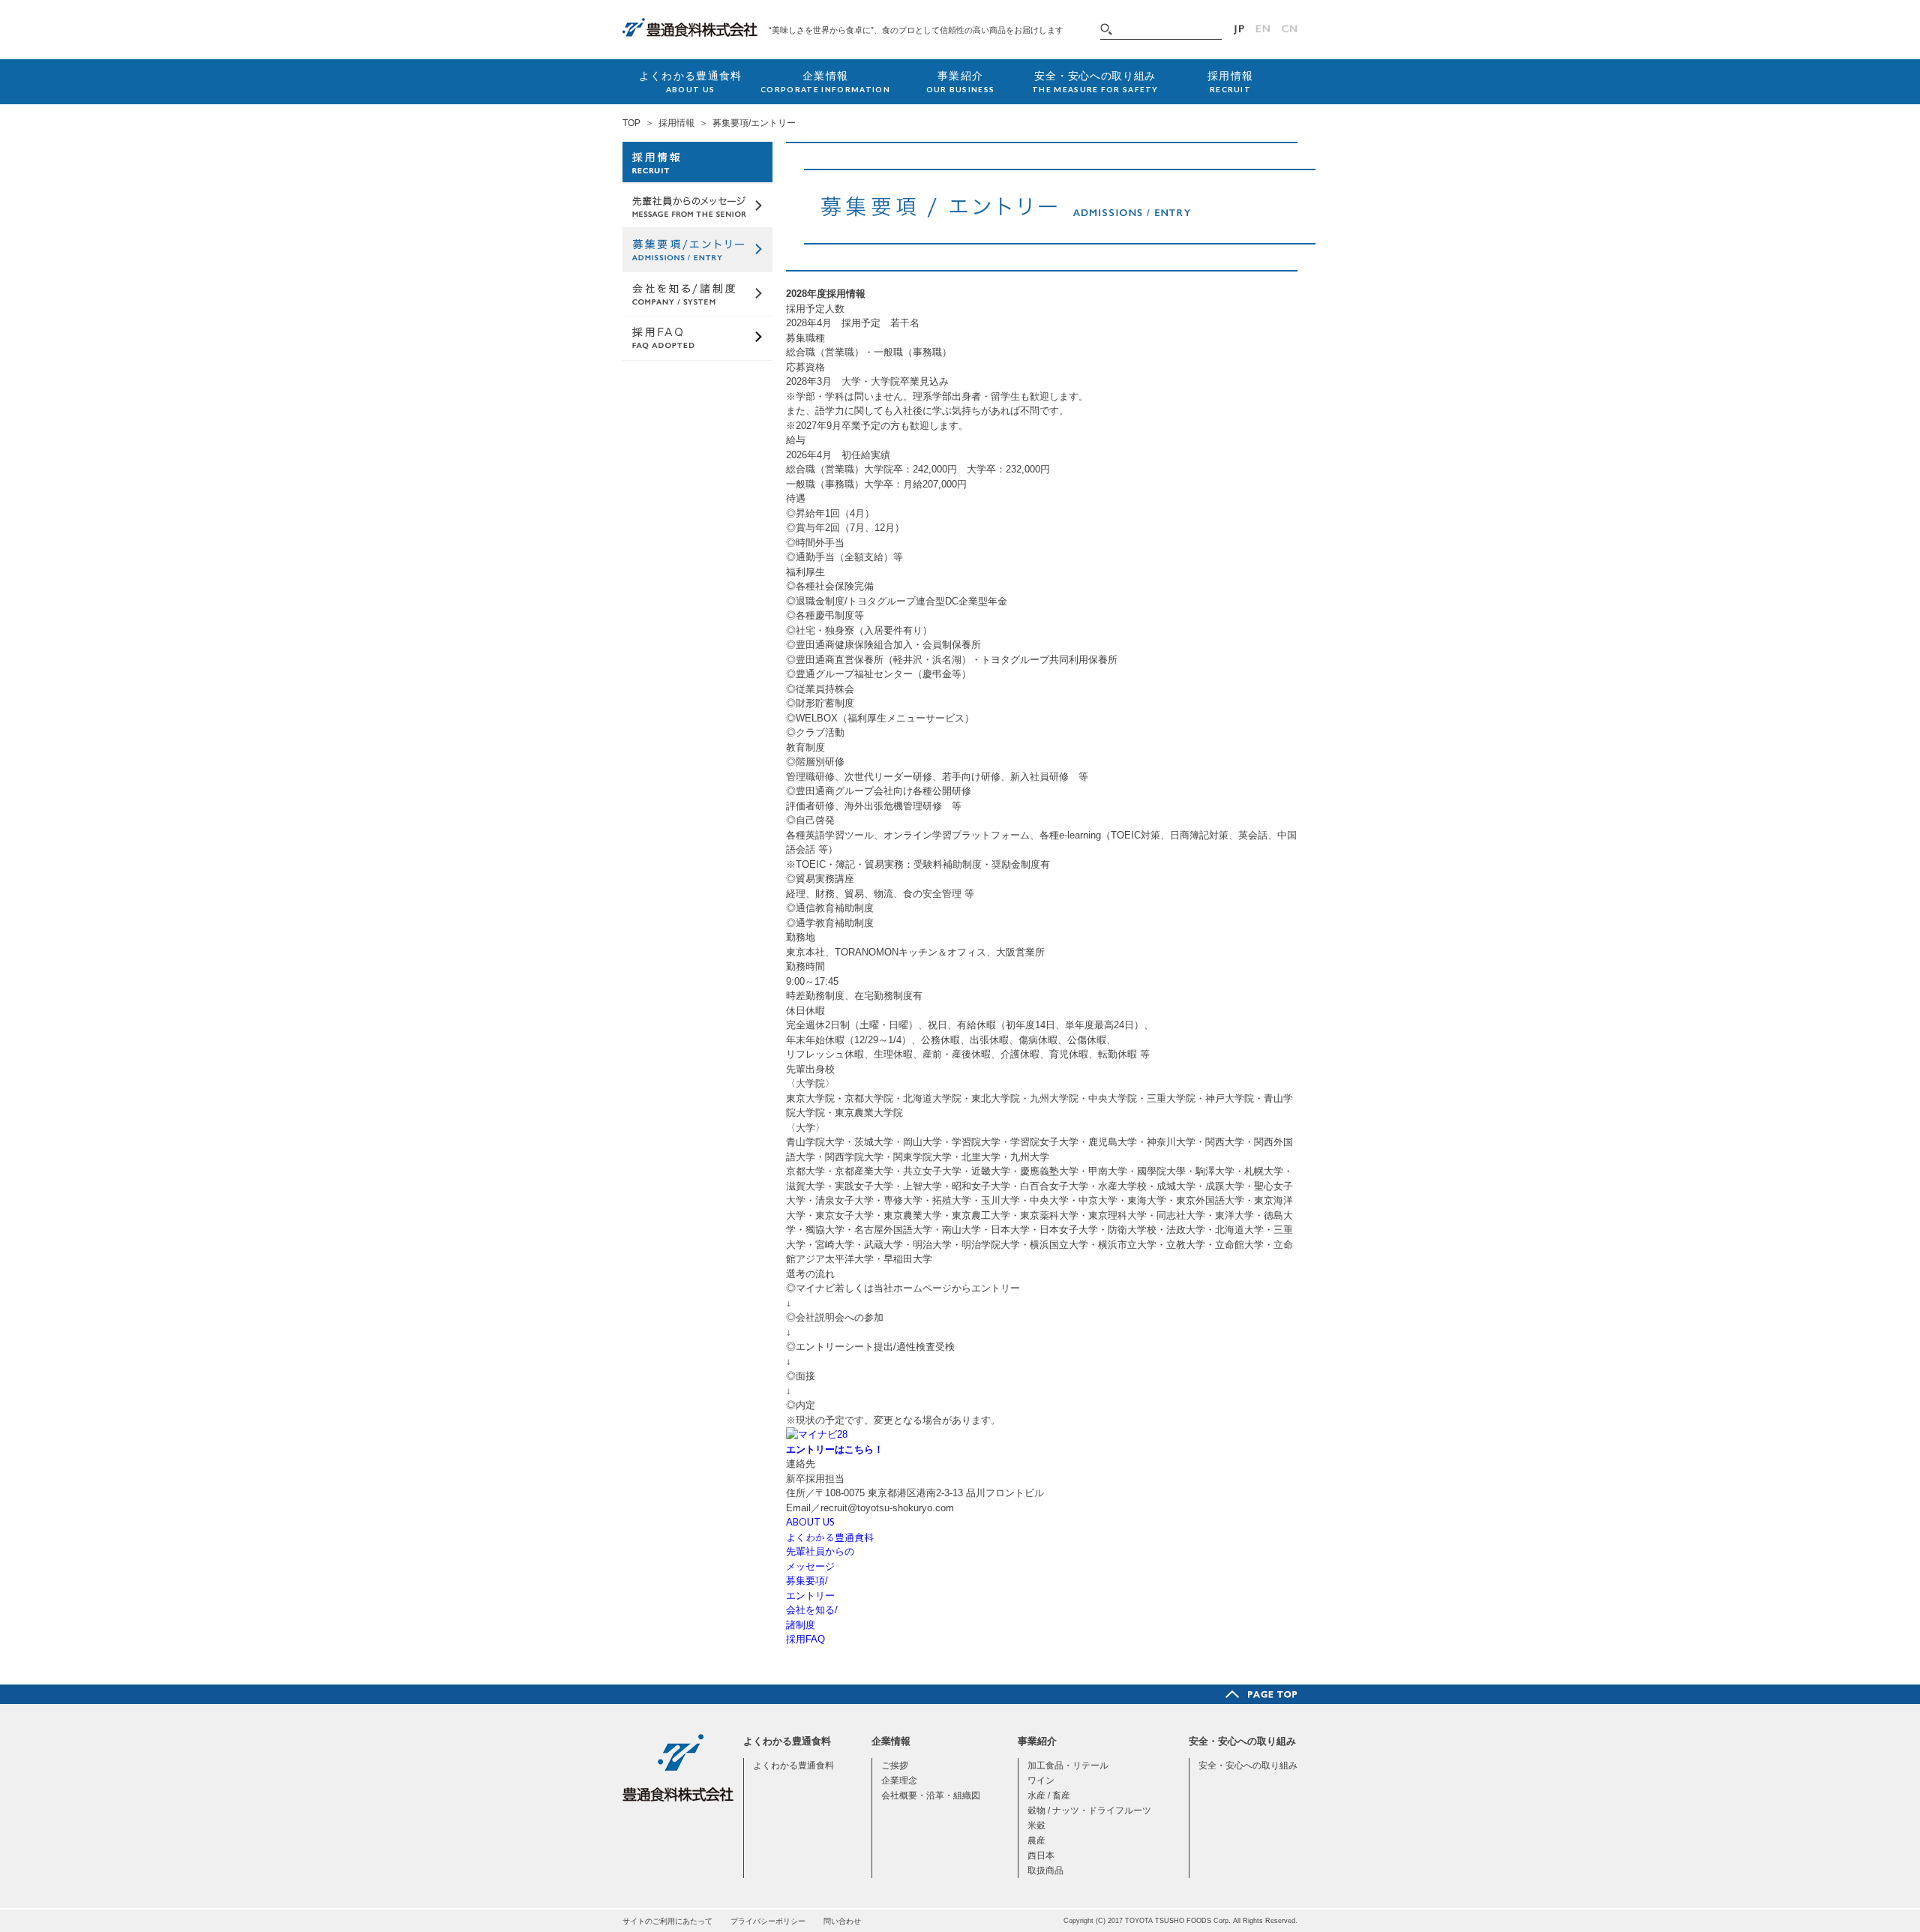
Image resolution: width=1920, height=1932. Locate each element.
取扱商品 (1045, 1870)
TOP (631, 123)
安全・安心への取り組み (1248, 1765)
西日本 (1041, 1855)
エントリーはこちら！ (835, 1449)
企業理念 (899, 1780)
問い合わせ (842, 1921)
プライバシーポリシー (768, 1921)
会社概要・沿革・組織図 (931, 1795)
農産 (1036, 1840)
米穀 (1036, 1825)
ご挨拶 (895, 1765)
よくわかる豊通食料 (793, 1765)
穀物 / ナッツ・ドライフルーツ (1089, 1810)
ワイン (1041, 1780)
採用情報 (676, 123)
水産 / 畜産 (1049, 1795)
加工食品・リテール (1068, 1765)
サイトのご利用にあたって (667, 1921)
